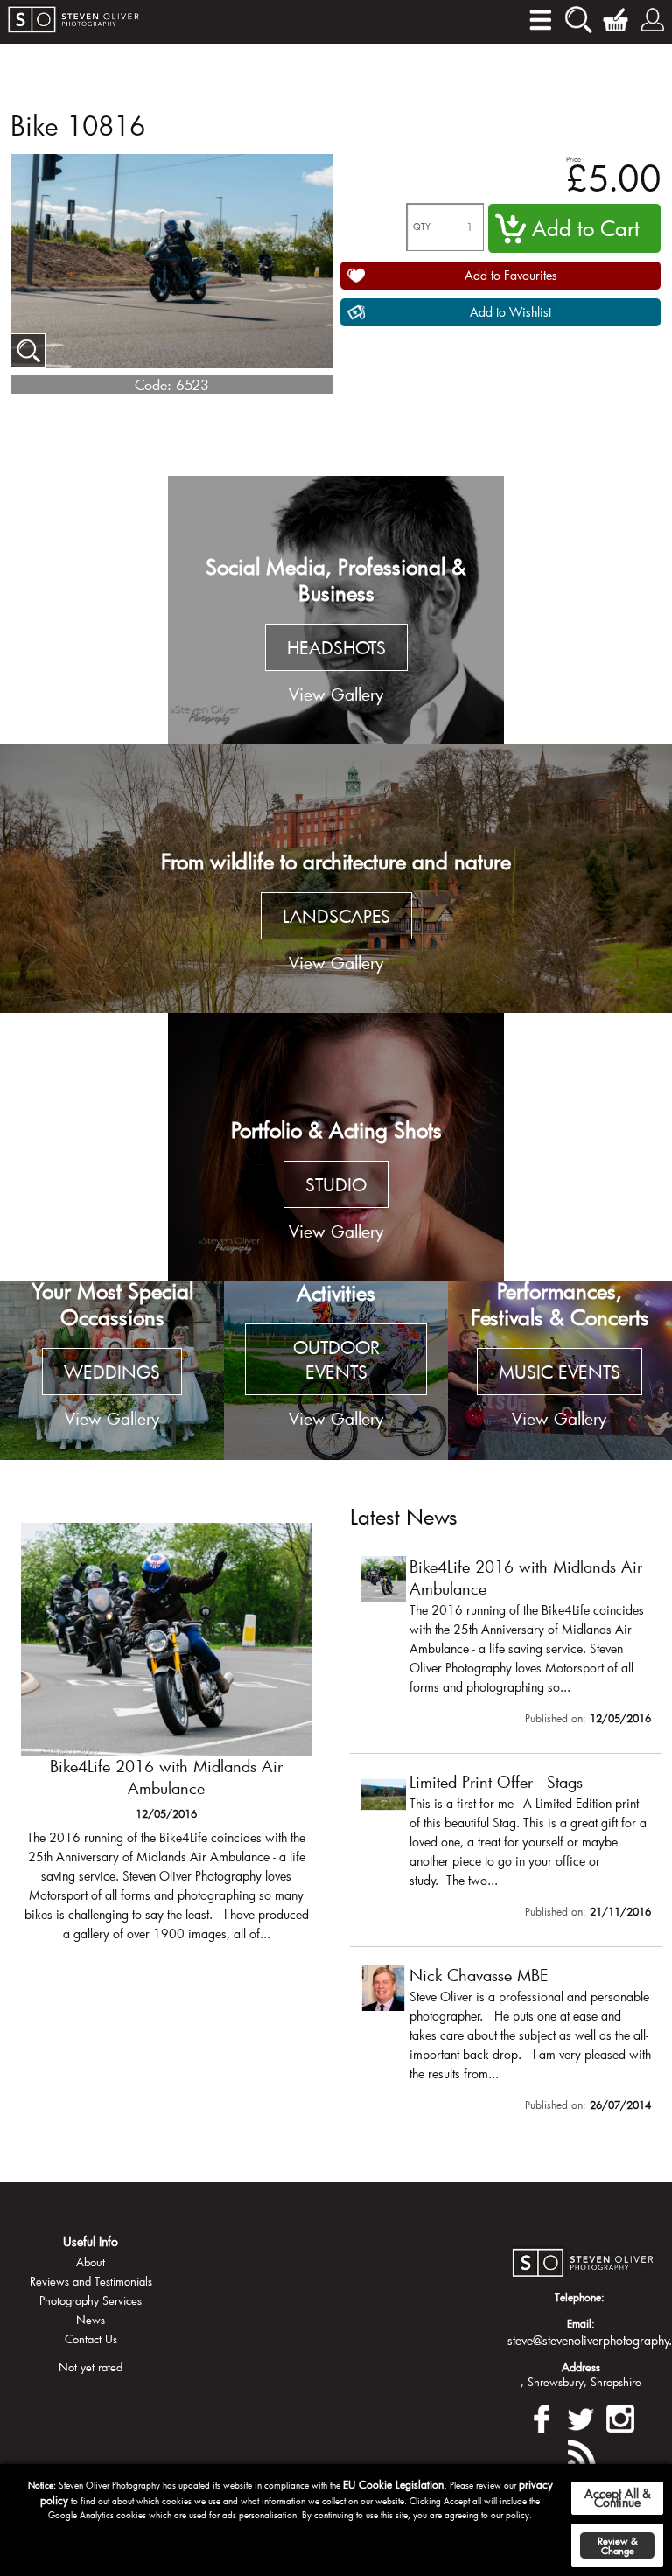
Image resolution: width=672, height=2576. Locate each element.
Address (581, 2367)
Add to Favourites (511, 275)
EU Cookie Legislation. (395, 2484)
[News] (581, 2451)
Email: (581, 2323)
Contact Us (91, 2339)
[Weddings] (112, 1370)
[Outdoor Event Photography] (336, 1370)
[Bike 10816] (28, 351)
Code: (153, 384)
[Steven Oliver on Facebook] (542, 2416)
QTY (422, 227)
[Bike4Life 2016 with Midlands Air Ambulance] (166, 1740)
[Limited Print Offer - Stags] (506, 1848)
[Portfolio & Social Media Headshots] (336, 610)
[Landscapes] (336, 879)
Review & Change (618, 2545)
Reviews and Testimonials (91, 2281)
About (91, 2262)
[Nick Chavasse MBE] (506, 2042)
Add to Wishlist (511, 312)
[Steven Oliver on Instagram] (620, 2416)
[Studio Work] (336, 1147)
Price (574, 159)
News (91, 2320)
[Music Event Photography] (560, 1370)
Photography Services (91, 2300)
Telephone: (580, 2297)
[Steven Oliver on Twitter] (581, 2416)
